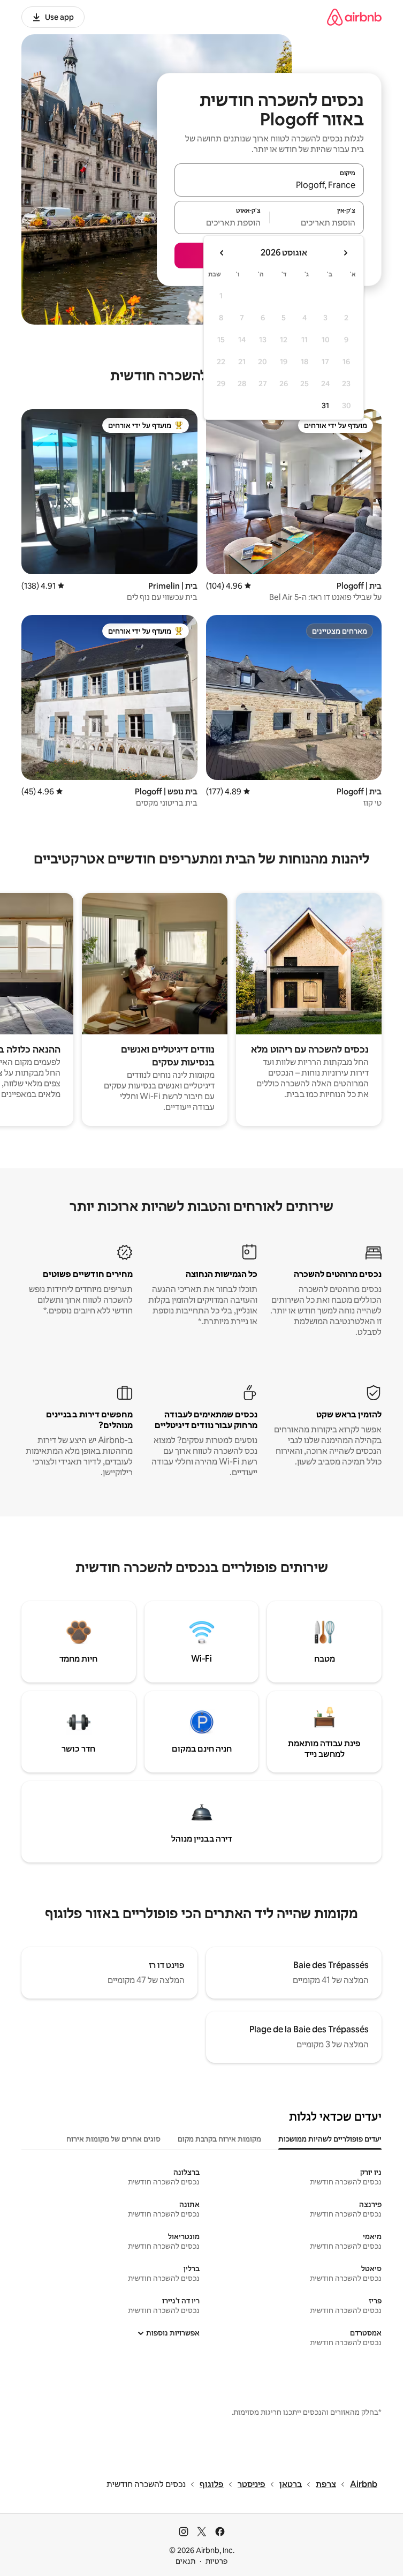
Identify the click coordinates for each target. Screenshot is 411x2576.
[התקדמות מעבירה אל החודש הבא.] (222, 253)
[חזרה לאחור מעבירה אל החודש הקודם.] (345, 253)
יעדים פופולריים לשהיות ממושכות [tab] (330, 2139)
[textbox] (317, 222)
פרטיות (216, 2561)
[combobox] (269, 185)
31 (325, 405)
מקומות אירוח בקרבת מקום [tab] (219, 2139)
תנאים (185, 2561)
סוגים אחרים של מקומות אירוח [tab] (113, 2139)
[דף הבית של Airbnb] (354, 17)
